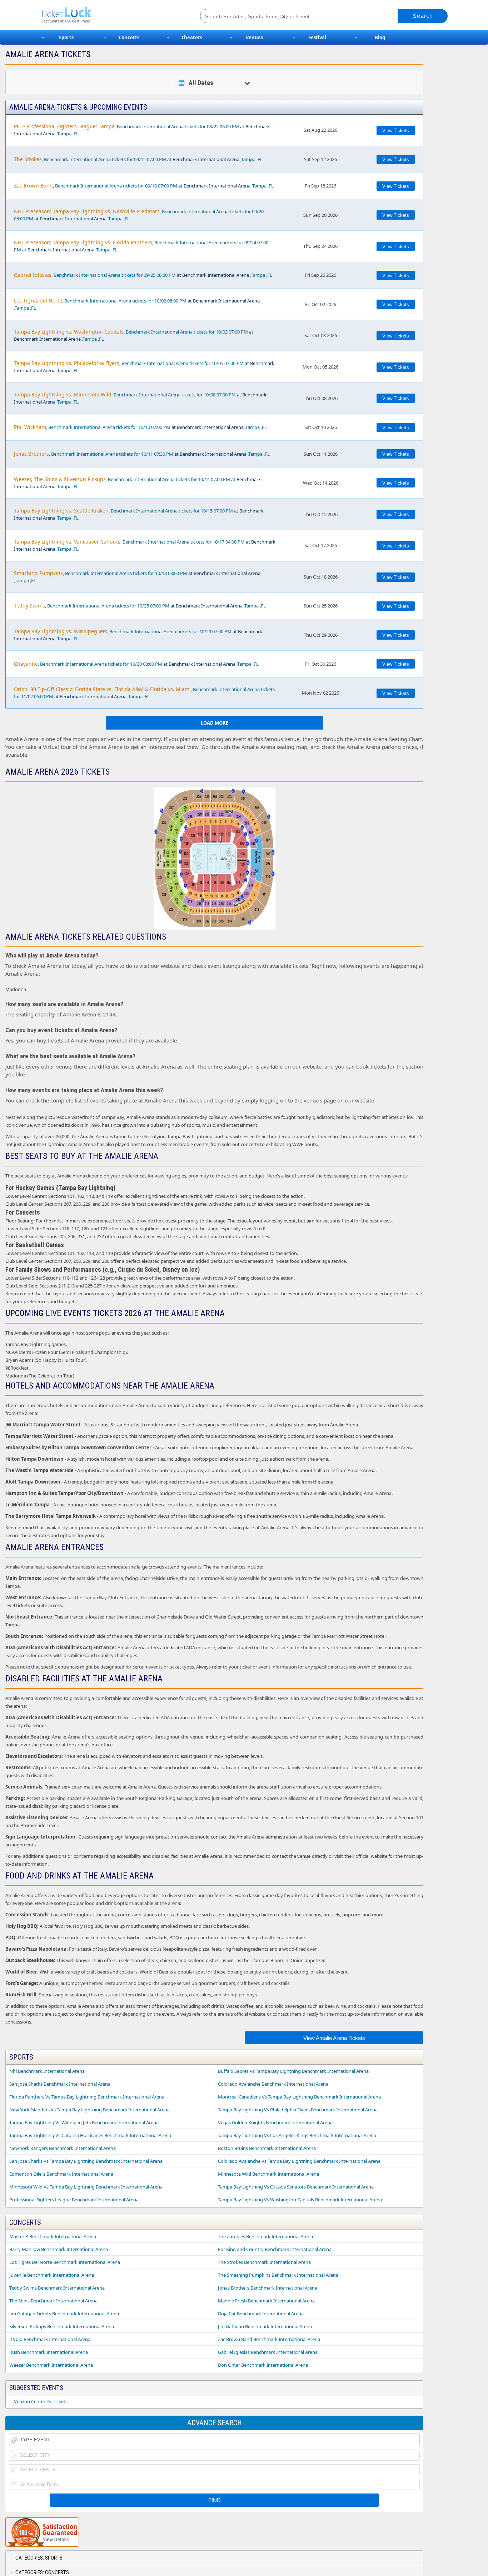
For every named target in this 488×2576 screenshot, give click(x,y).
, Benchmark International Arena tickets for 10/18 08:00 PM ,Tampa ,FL (137, 577)
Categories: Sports (39, 2558)
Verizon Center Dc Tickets (41, 2401)
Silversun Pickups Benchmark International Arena (62, 2326)
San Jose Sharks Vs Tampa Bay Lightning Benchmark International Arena (86, 2161)
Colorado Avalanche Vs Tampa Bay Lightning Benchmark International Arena (299, 2161)
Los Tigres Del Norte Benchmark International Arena (65, 2262)
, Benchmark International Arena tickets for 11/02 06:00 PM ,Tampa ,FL (144, 693)
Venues (254, 37)
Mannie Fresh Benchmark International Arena (266, 2301)
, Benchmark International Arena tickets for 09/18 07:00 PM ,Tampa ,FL (144, 186)
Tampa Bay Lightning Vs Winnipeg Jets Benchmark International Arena (84, 2122)
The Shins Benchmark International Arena (53, 2301)
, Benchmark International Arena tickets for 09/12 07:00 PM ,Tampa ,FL (138, 159)
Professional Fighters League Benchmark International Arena (74, 2200)
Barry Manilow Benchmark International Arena (59, 2249)
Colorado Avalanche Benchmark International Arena (273, 2084)
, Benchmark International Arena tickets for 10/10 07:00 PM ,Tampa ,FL (140, 427)
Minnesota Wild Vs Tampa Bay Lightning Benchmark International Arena (86, 2187)
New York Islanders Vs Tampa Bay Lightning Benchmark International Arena (89, 2110)
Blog (380, 37)
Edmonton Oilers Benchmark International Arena (61, 2174)
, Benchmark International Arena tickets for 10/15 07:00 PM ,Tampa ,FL (139, 514)
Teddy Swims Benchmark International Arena (57, 2288)
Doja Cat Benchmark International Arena (261, 2314)
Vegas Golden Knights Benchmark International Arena (275, 2122)
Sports (66, 37)
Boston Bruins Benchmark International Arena (267, 2148)
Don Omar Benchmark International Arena (263, 2365)
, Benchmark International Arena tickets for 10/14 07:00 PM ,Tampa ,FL (137, 483)
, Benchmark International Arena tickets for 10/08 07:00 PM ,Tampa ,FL (140, 398)
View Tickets (396, 131)
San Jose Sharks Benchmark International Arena (60, 2084)
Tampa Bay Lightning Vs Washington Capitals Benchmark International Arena (300, 2200)
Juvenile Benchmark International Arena (52, 2275)
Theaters (192, 37)
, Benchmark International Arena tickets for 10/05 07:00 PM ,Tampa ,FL (144, 367)
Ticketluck (112, 15)
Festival (317, 37)
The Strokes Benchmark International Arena (264, 2262)
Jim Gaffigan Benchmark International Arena (265, 2326)
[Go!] (423, 16)
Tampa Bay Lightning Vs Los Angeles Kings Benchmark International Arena (297, 2135)
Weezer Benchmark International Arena (51, 2365)
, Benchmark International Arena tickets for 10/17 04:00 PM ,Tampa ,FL (145, 545)
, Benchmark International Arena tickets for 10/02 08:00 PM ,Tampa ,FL (137, 304)
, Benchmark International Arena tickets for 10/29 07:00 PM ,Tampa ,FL (138, 635)
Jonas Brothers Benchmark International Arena (268, 2288)
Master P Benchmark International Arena (53, 2236)
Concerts (129, 37)
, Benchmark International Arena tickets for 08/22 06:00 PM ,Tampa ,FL (142, 130)
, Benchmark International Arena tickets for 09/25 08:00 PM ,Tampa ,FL (143, 275)
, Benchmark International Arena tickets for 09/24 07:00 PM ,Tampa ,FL (141, 246)
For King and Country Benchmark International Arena (275, 2249)
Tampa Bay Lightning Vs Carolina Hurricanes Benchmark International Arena (90, 2135)
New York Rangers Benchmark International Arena (63, 2148)
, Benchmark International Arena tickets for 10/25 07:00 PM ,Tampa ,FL (140, 606)
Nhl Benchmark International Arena (47, 2071)
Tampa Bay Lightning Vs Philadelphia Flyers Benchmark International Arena (298, 2110)
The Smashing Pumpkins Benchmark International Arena (278, 2275)
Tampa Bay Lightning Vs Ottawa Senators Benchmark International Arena (296, 2187)
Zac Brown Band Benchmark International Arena (269, 2339)
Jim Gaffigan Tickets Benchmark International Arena (64, 2314)
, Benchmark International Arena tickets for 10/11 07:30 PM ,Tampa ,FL (142, 454)
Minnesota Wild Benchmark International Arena (268, 2174)
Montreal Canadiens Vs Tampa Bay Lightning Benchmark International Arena (299, 2097)
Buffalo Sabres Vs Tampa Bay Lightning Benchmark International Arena (293, 2071)
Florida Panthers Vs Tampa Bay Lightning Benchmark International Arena (87, 2097)
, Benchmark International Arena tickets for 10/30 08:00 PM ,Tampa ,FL (136, 664)
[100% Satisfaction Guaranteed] (42, 2532)
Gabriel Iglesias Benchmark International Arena (268, 2352)
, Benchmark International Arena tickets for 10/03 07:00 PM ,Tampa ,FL (134, 335)
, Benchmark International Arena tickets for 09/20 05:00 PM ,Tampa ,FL (139, 215)
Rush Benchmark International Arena (49, 2352)
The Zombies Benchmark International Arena (265, 2236)
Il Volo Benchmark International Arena (50, 2339)
